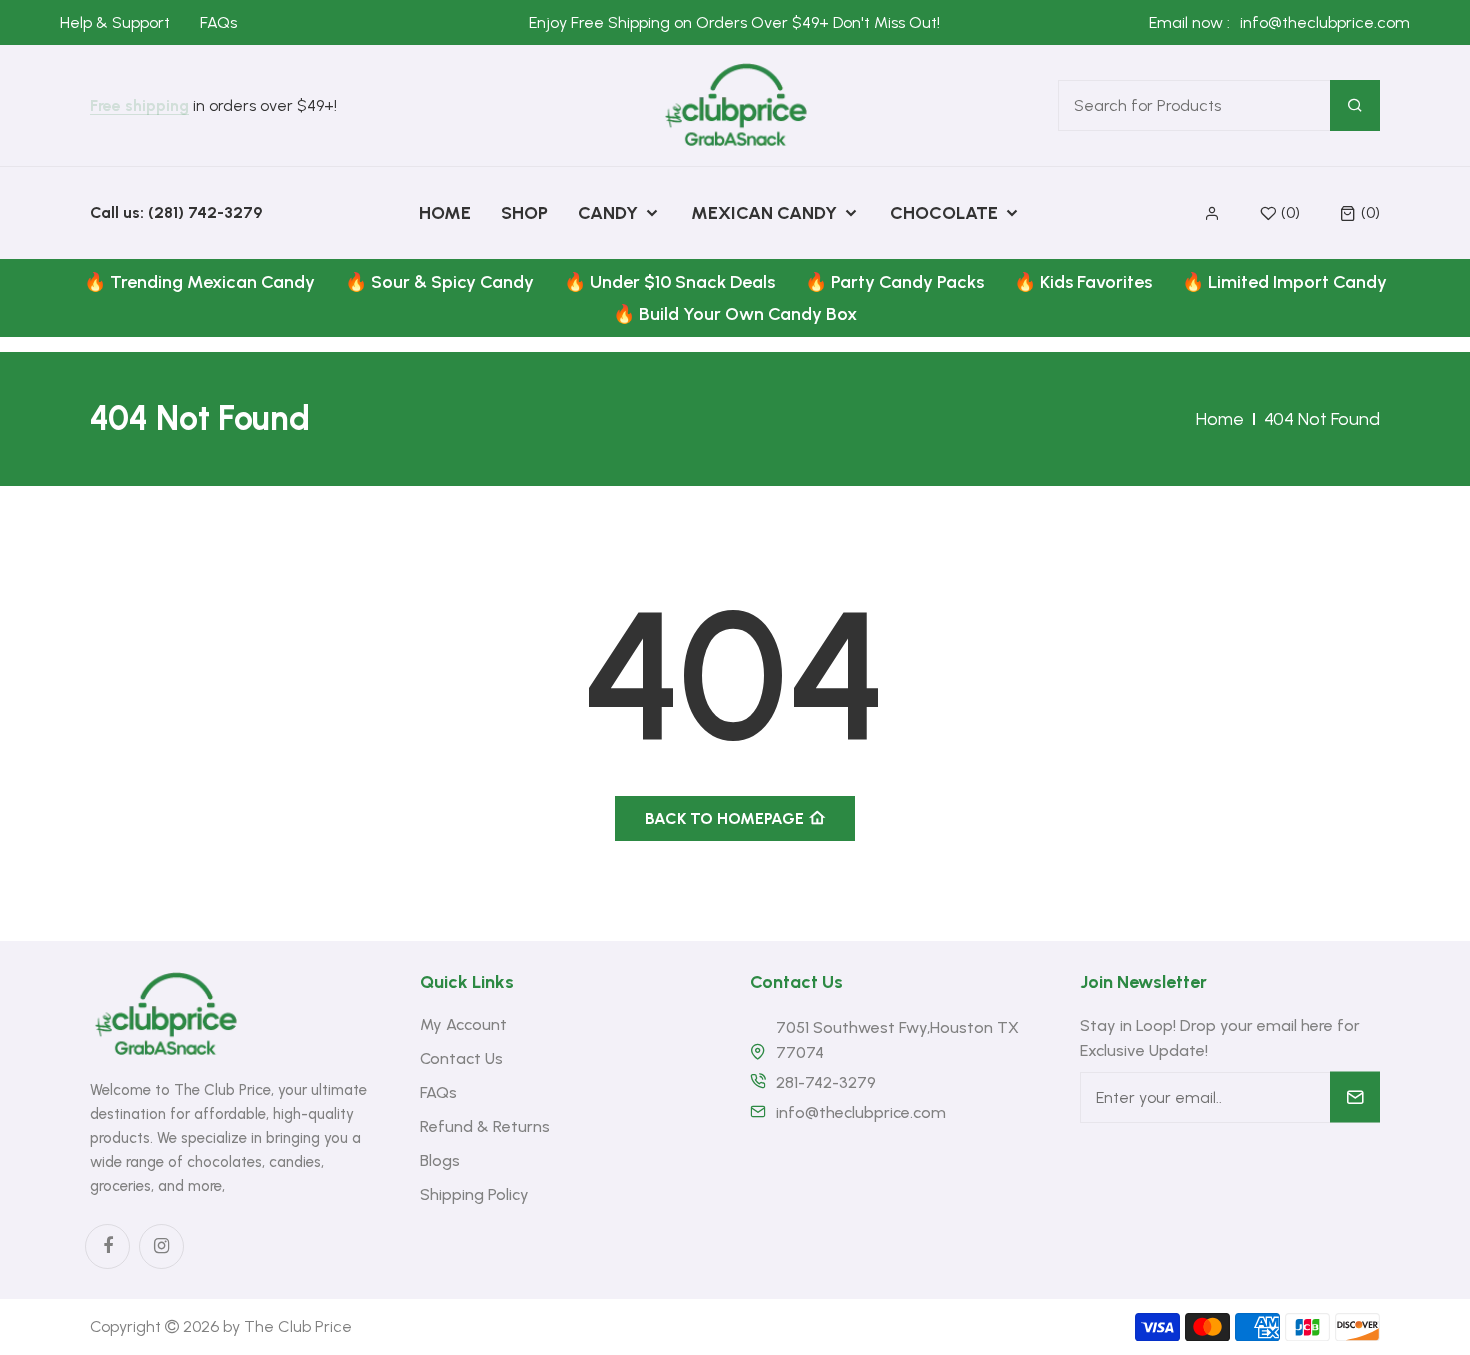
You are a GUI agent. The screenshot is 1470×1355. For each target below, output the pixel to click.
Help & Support (115, 22)
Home (1220, 419)
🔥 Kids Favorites (1083, 282)
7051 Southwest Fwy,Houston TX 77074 (897, 1040)
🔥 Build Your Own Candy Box (735, 314)
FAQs (218, 22)
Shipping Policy (474, 1194)
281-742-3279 (826, 1082)
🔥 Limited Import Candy (1284, 282)
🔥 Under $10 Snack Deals (669, 282)
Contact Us (461, 1058)
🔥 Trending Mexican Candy (199, 282)
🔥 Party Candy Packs (894, 282)
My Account (463, 1024)
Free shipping (139, 106)
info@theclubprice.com (1325, 22)
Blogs (440, 1160)
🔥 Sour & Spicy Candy (439, 282)
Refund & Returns (485, 1126)
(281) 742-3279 (205, 212)
